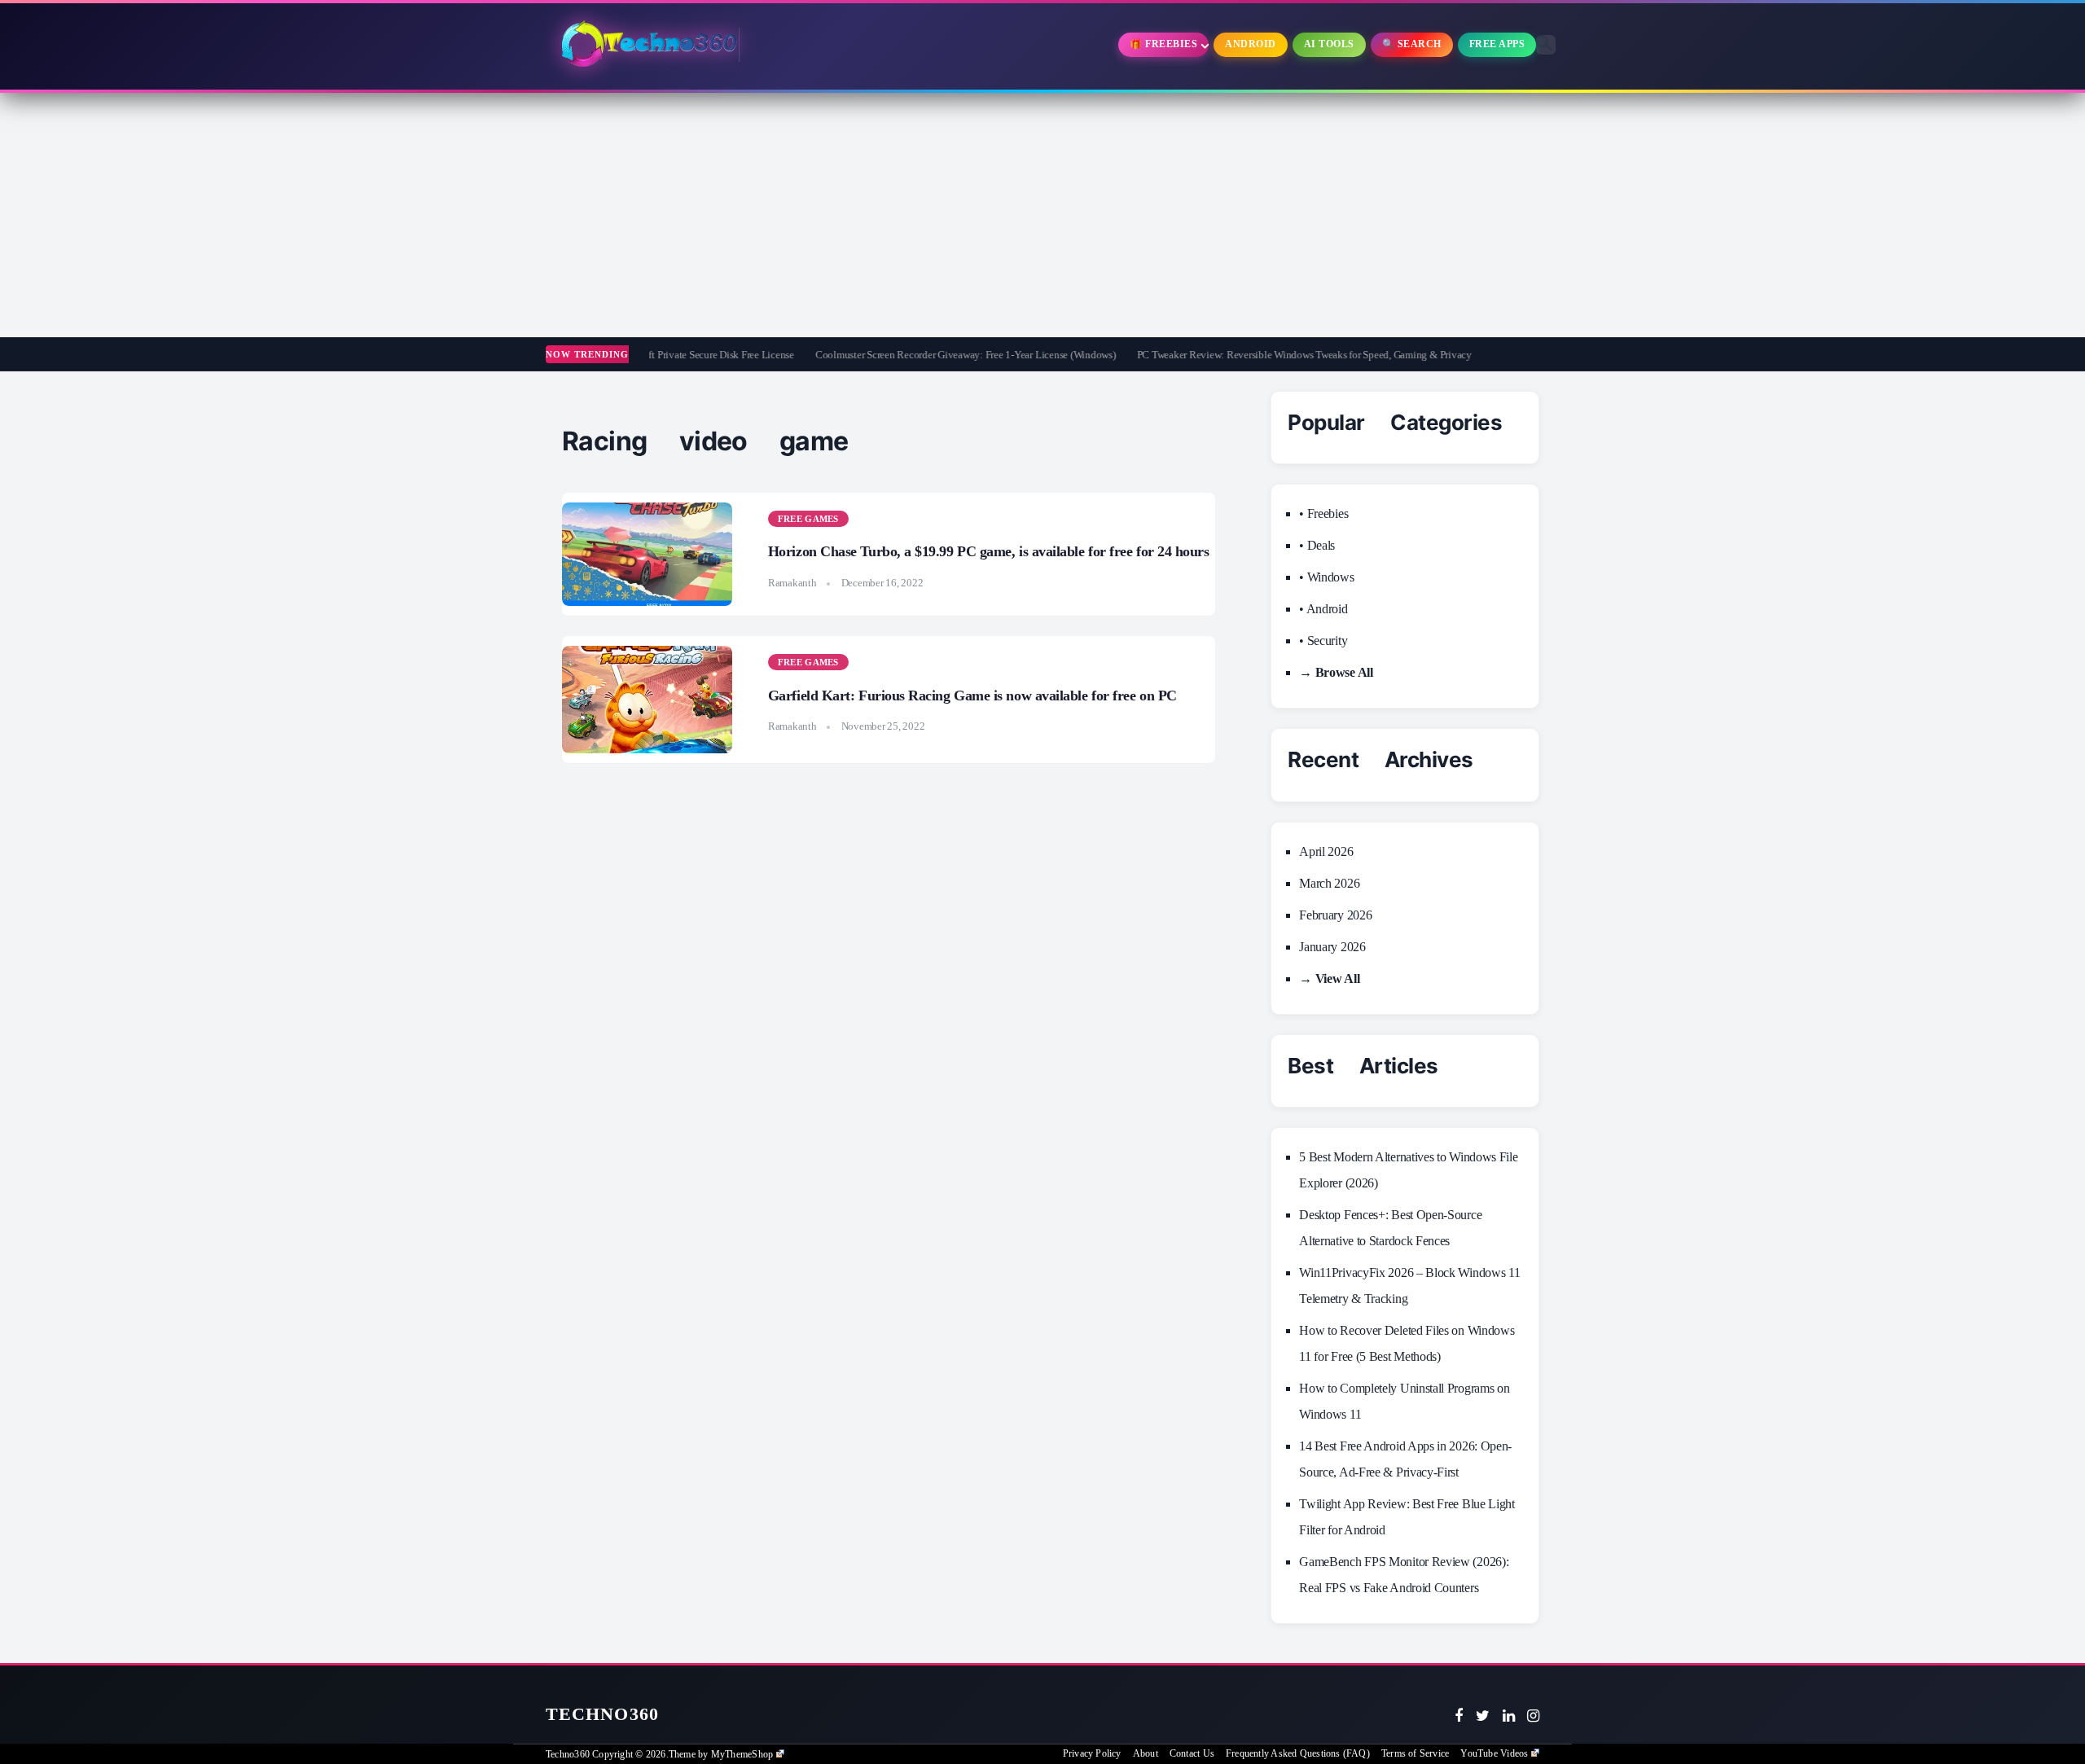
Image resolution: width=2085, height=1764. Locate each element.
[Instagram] (1533, 1716)
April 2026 (1326, 851)
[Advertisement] (1042, 215)
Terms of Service (1415, 1753)
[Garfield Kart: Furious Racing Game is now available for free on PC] (647, 700)
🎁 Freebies (1163, 44)
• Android (1323, 609)
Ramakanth (792, 583)
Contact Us (1192, 1753)
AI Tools (1329, 44)
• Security (1323, 641)
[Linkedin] (1509, 1716)
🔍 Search (1412, 44)
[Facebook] (1459, 1716)
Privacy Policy (1092, 1753)
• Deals (1317, 545)
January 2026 (1332, 947)
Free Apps (1497, 44)
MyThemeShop (742, 1754)
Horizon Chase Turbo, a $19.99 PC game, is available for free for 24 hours (989, 551)
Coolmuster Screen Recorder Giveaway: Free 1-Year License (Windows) (904, 355)
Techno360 (602, 1714)
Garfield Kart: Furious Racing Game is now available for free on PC (972, 696)
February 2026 (1335, 915)
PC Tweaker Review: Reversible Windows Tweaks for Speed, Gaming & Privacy (1242, 355)
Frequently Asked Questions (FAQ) (1298, 1753)
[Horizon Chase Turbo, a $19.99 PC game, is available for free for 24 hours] (647, 555)
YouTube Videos (1494, 1753)
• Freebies (1323, 513)
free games (808, 519)
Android (1251, 44)
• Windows (1326, 577)
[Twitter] (1483, 1716)
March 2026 (1329, 883)
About (1146, 1753)
